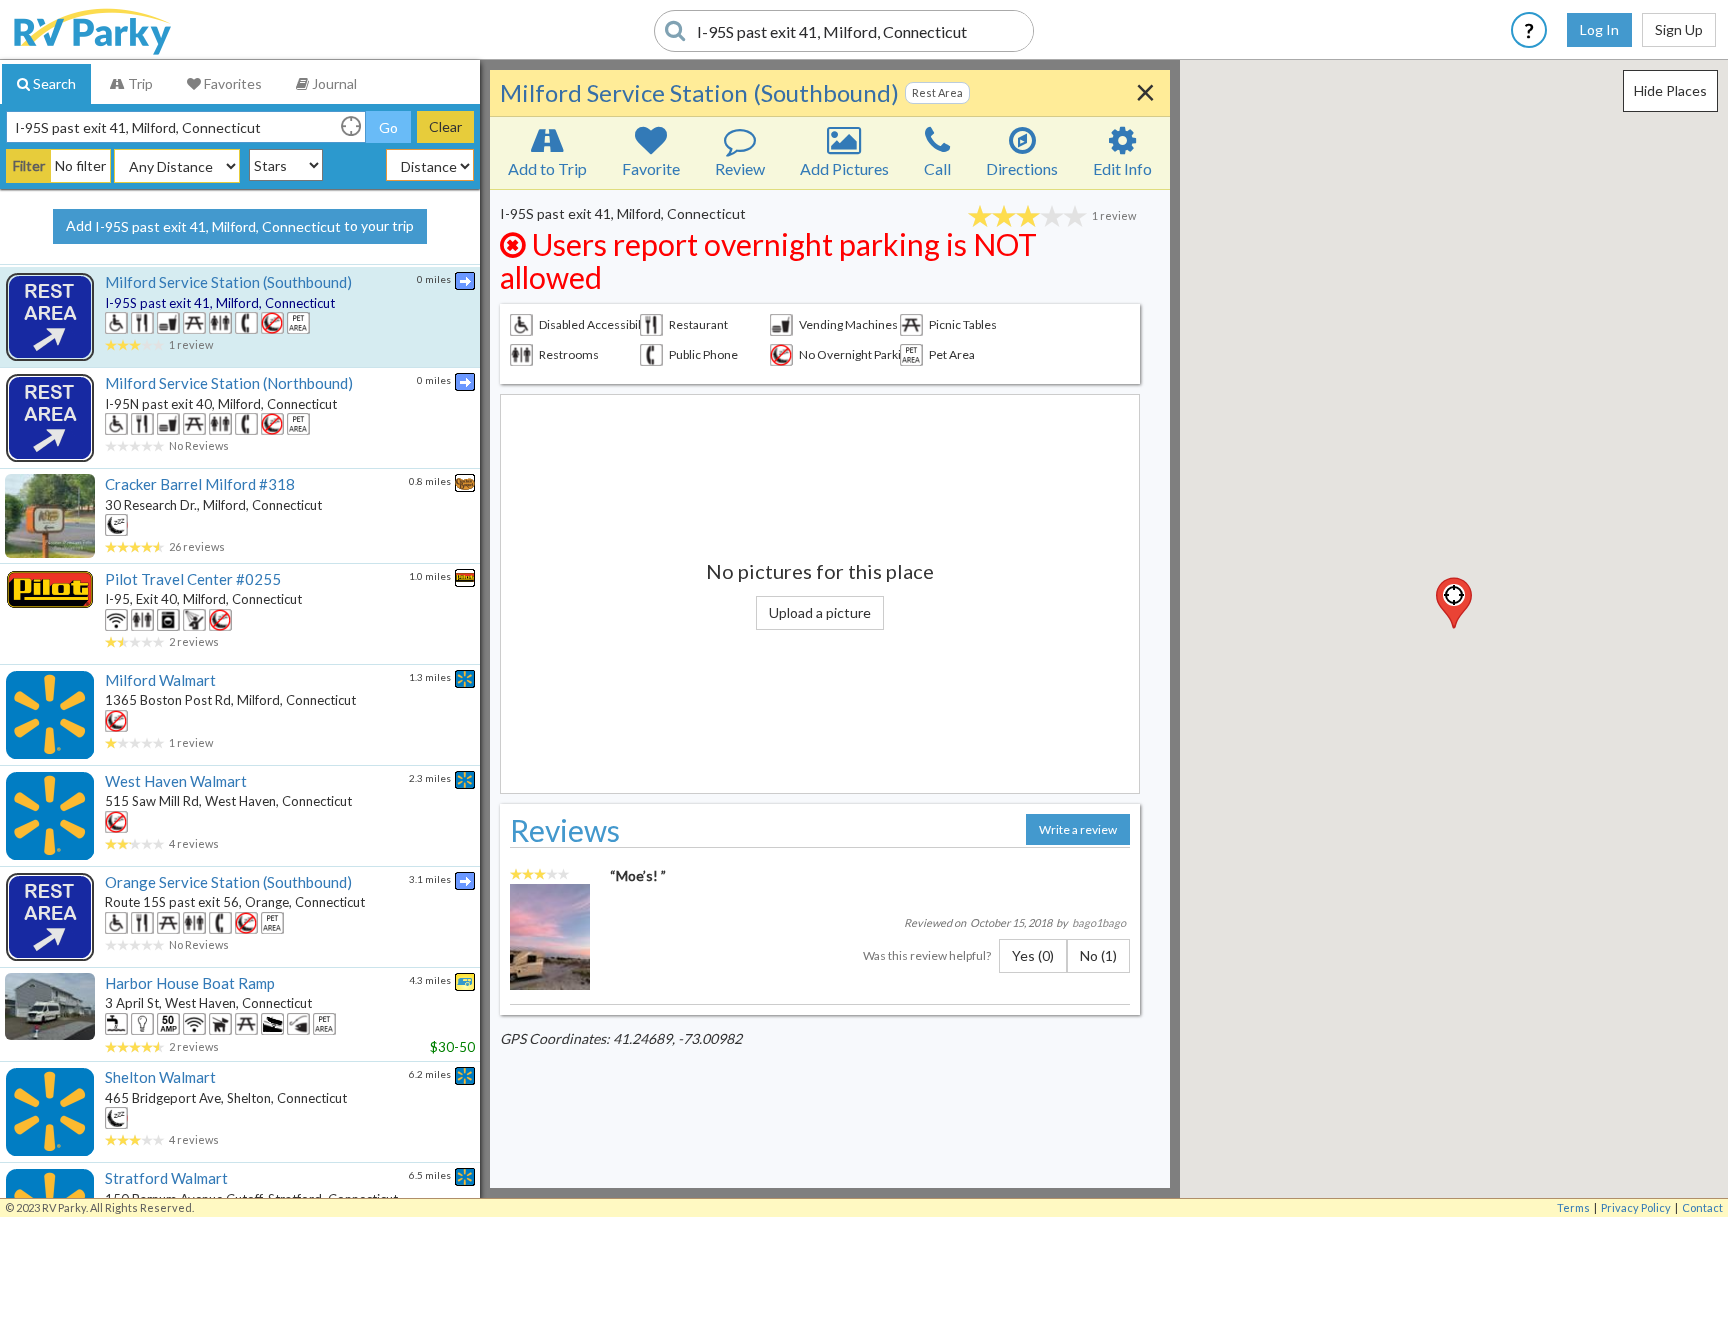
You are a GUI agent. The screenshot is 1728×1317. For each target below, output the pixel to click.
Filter (29, 165)
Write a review (1078, 829)
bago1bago (1099, 922)
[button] (1454, 603)
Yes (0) (1033, 955)
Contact (1702, 1207)
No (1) (1098, 955)
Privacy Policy (1636, 1207)
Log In (1599, 29)
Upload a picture (820, 612)
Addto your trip (240, 226)
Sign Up (1679, 29)
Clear (445, 126)
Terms (1573, 1207)
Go (388, 127)
